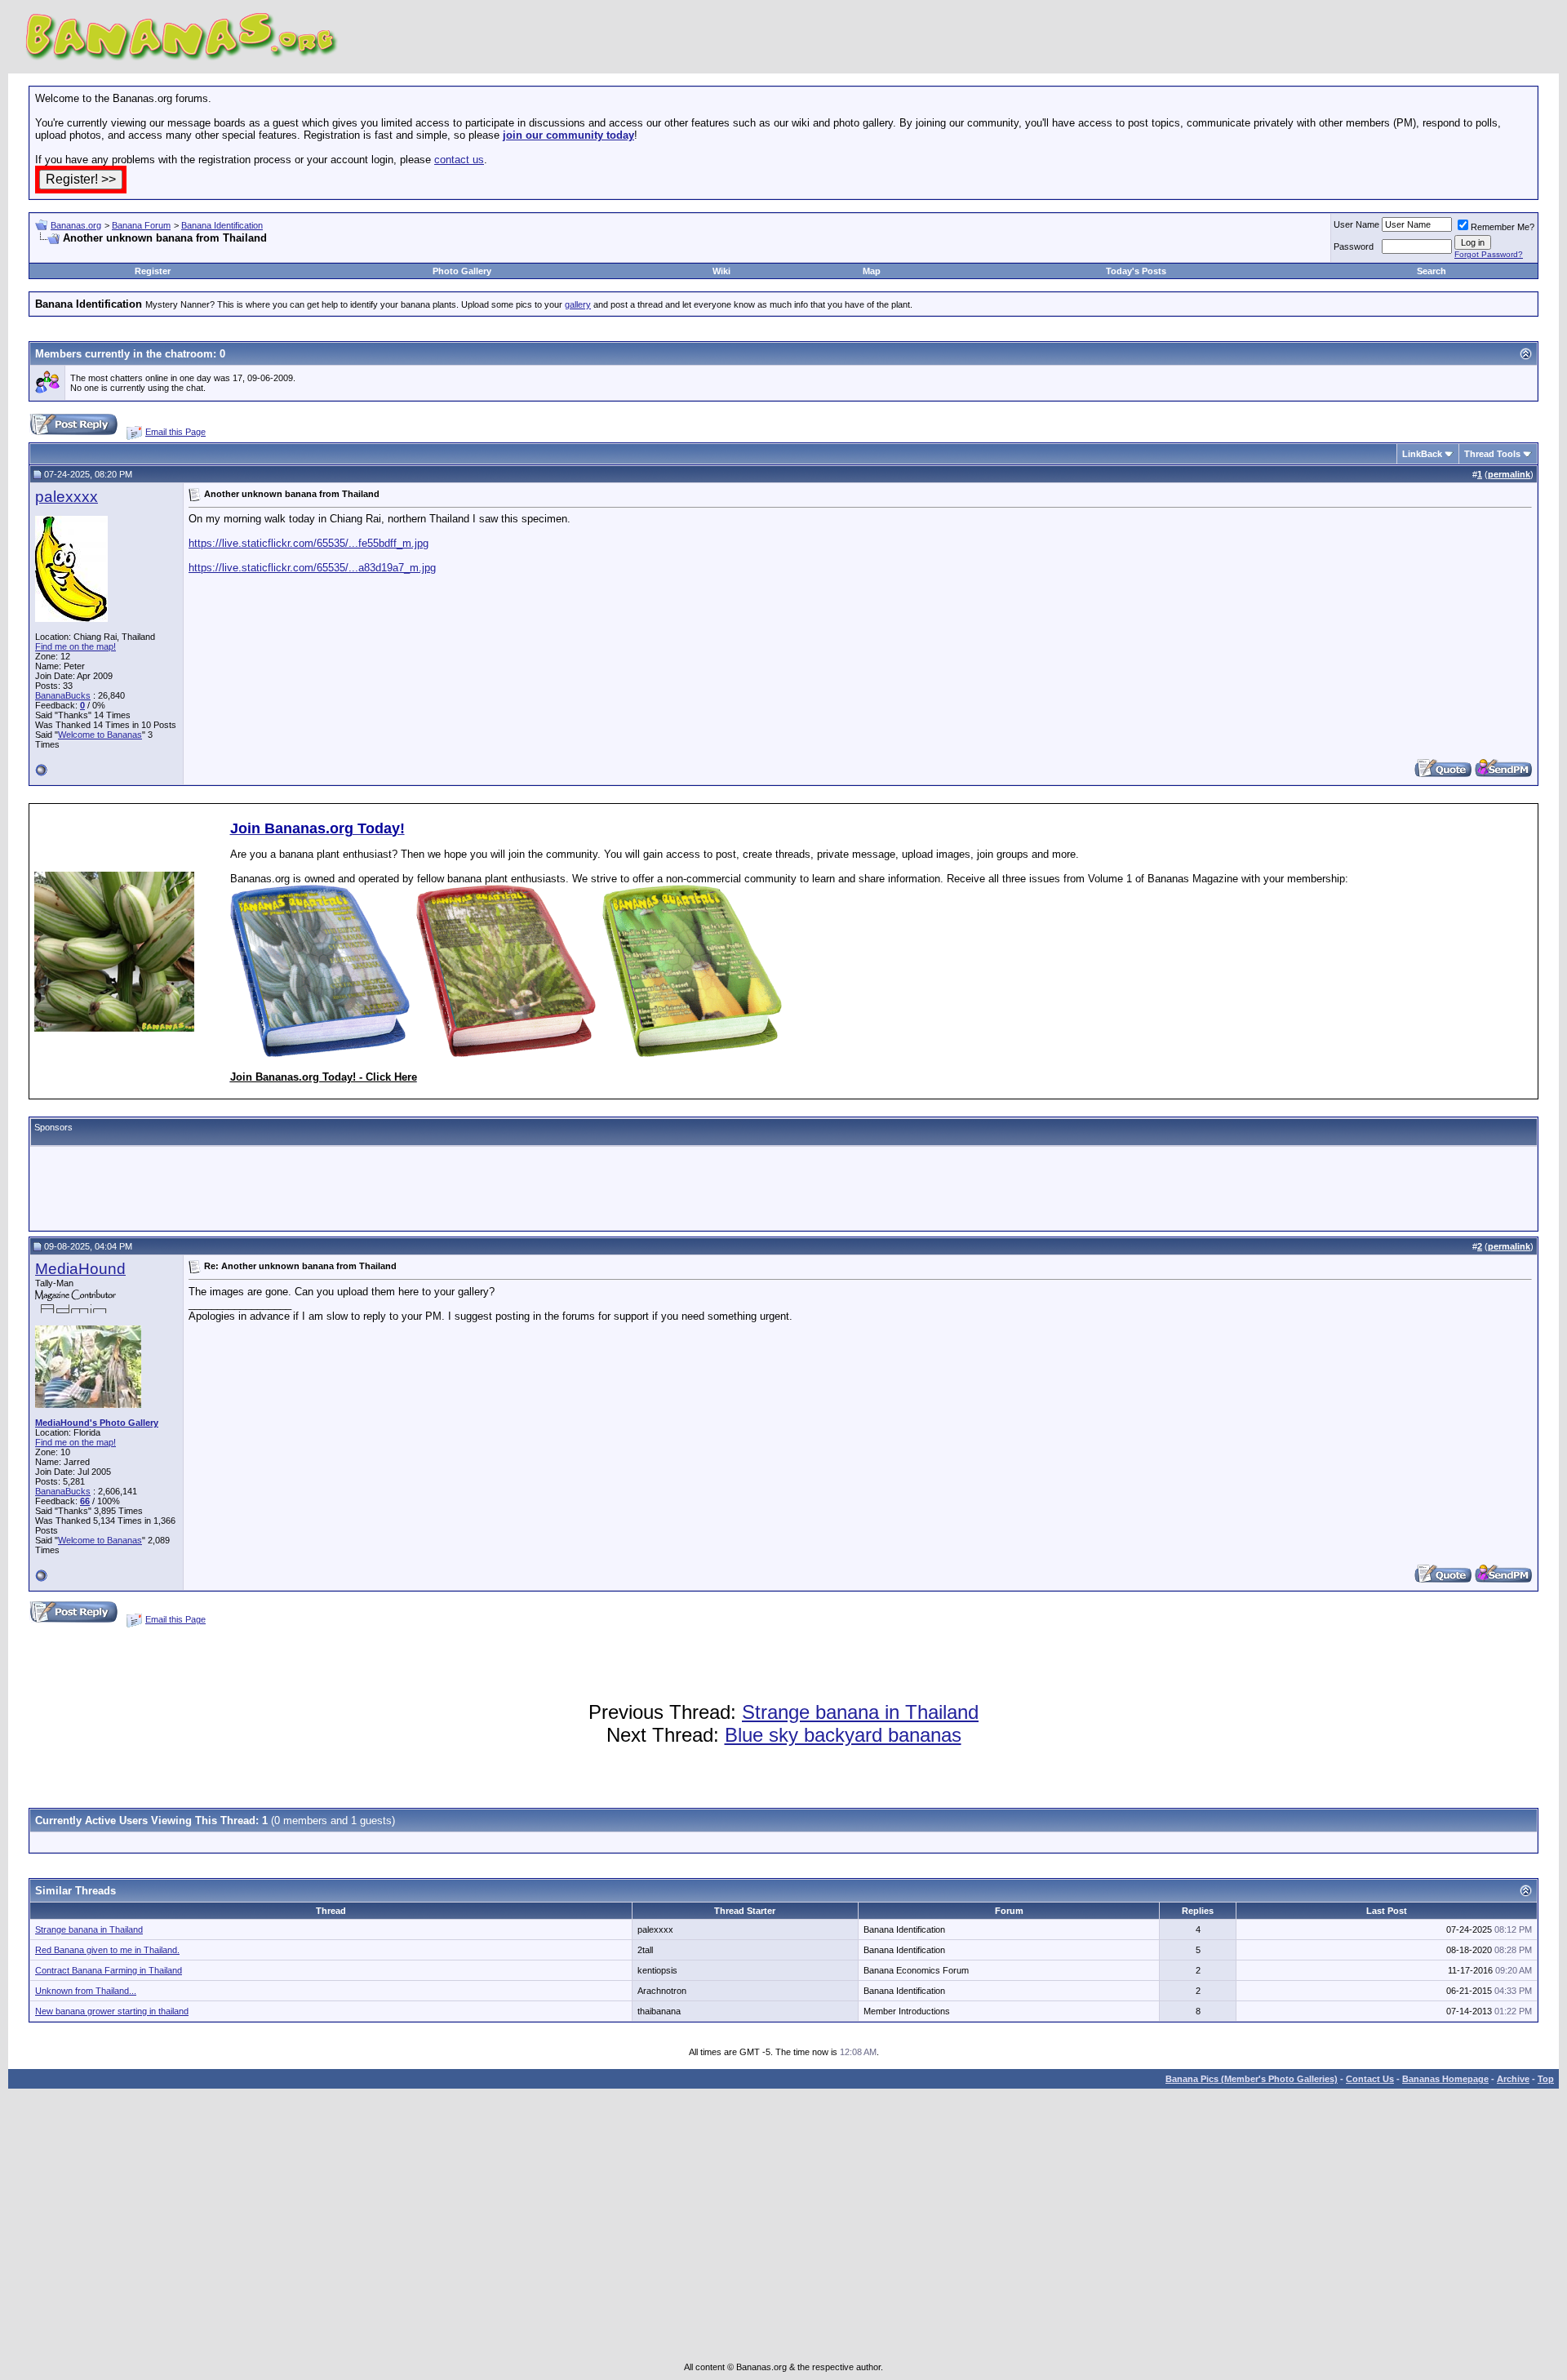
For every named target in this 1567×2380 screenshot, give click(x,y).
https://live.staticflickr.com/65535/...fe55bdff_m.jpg (309, 543)
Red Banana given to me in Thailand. (107, 1950)
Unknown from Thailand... (86, 1991)
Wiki (721, 271)
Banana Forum (141, 225)
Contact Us (1370, 2079)
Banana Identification (222, 225)
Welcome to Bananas (100, 735)
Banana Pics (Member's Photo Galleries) (1252, 2079)
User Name (1356, 224)
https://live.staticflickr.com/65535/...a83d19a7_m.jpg (312, 568)
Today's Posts (1136, 271)
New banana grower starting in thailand (112, 2011)
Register (153, 271)
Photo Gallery (462, 271)
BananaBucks (63, 695)
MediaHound (80, 1269)
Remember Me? (1503, 227)
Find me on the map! (75, 646)
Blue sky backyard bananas (843, 1735)
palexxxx (67, 497)
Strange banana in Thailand (860, 1712)
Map (872, 271)
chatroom (189, 354)
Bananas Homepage (1445, 2079)
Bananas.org (76, 225)
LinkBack (1422, 454)
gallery (578, 304)
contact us (459, 160)
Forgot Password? (1489, 254)
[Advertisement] (226, 251)
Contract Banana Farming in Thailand (109, 1970)
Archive (1513, 2079)
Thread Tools (1492, 454)
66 (85, 1501)
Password (1354, 246)
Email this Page (175, 432)
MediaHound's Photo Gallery (97, 1423)
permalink (1509, 474)
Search (1432, 271)
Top (1546, 2079)
